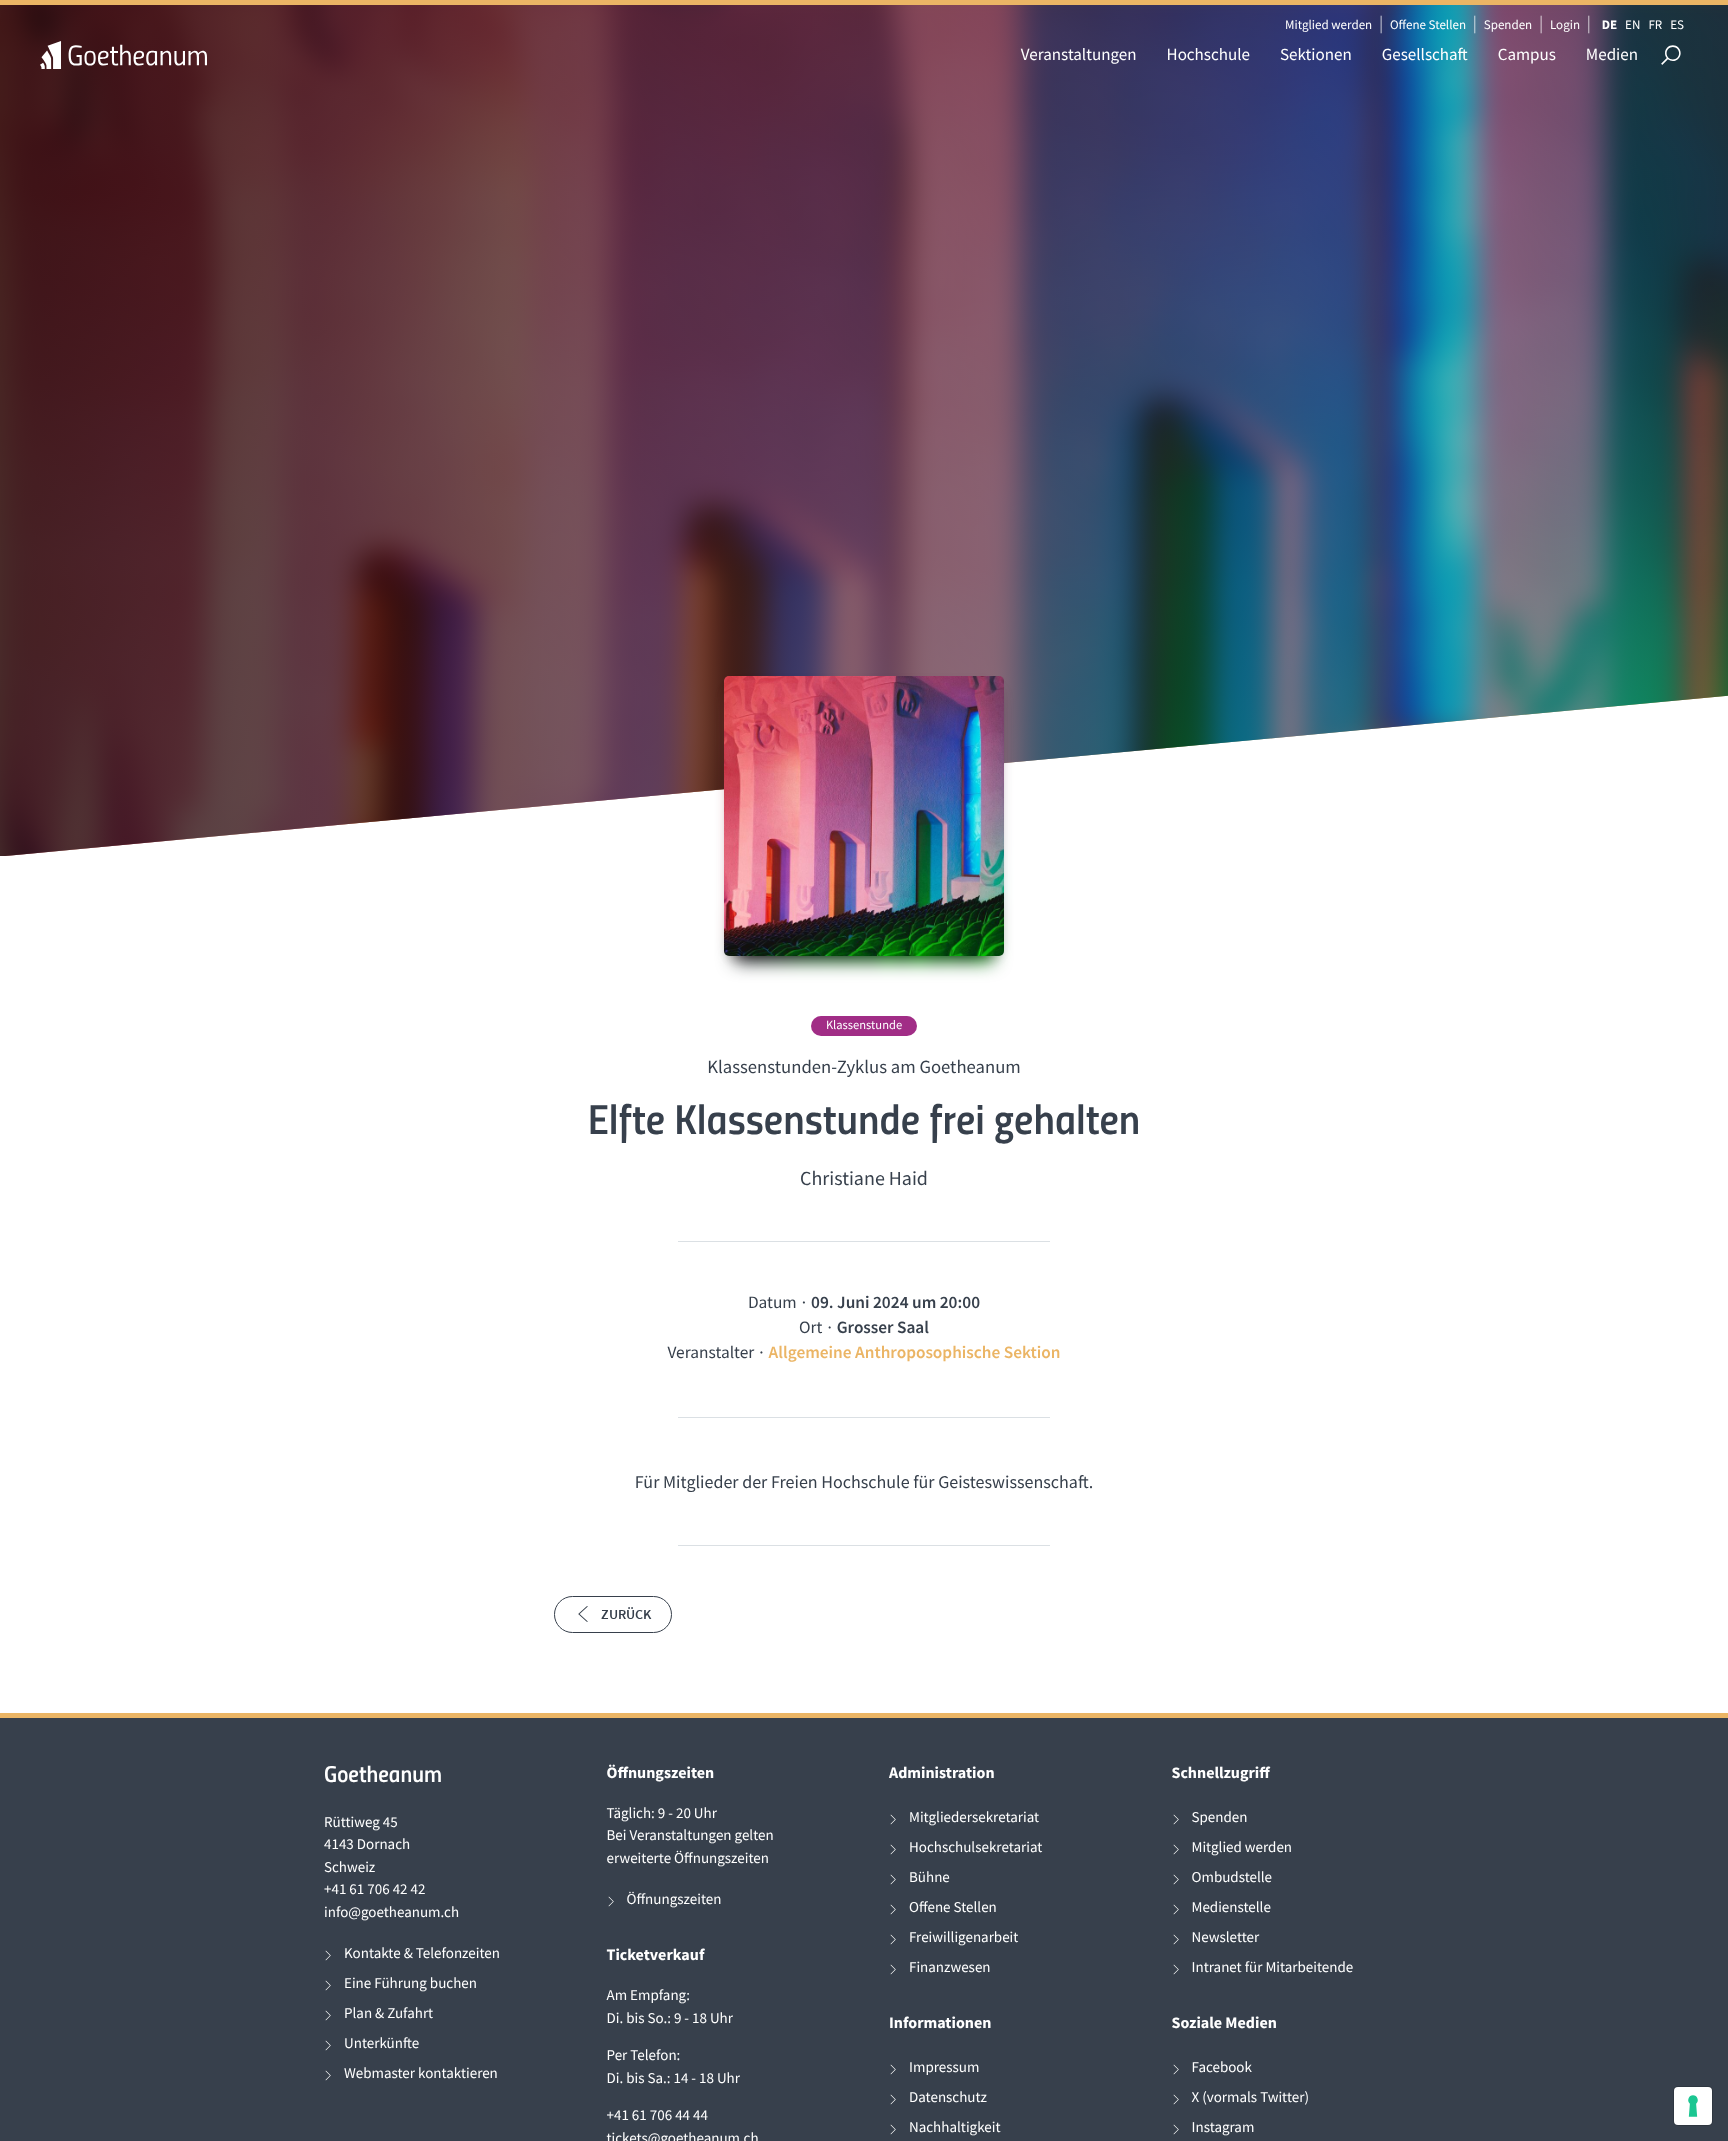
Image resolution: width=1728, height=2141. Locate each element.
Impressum (944, 2067)
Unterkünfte (381, 2043)
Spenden (1508, 24)
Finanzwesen (950, 1967)
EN (1632, 24)
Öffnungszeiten (674, 1899)
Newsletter (1226, 1937)
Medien (1612, 54)
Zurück (626, 1614)
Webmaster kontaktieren (421, 2073)
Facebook (1222, 2067)
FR (1655, 24)
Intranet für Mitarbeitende (1273, 1967)
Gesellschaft (1425, 54)
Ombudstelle (1232, 1877)
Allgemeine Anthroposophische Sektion (915, 1352)
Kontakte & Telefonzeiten (422, 1953)
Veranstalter (710, 1352)
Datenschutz (948, 2097)
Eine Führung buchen (410, 1983)
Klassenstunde (864, 1025)
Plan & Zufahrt (388, 2013)
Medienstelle (1231, 1907)
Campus (1527, 54)
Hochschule (1208, 54)
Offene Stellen (1428, 24)
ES (1677, 24)
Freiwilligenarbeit (963, 1937)
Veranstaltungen (1079, 54)
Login (1565, 24)
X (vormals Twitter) (1250, 2097)
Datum (772, 1302)
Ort (810, 1327)
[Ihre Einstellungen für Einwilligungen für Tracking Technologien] (1693, 2106)
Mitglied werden (1328, 24)
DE (1609, 24)
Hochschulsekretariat (975, 1847)
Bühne (929, 1877)
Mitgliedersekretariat (974, 1817)
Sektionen (1316, 54)
